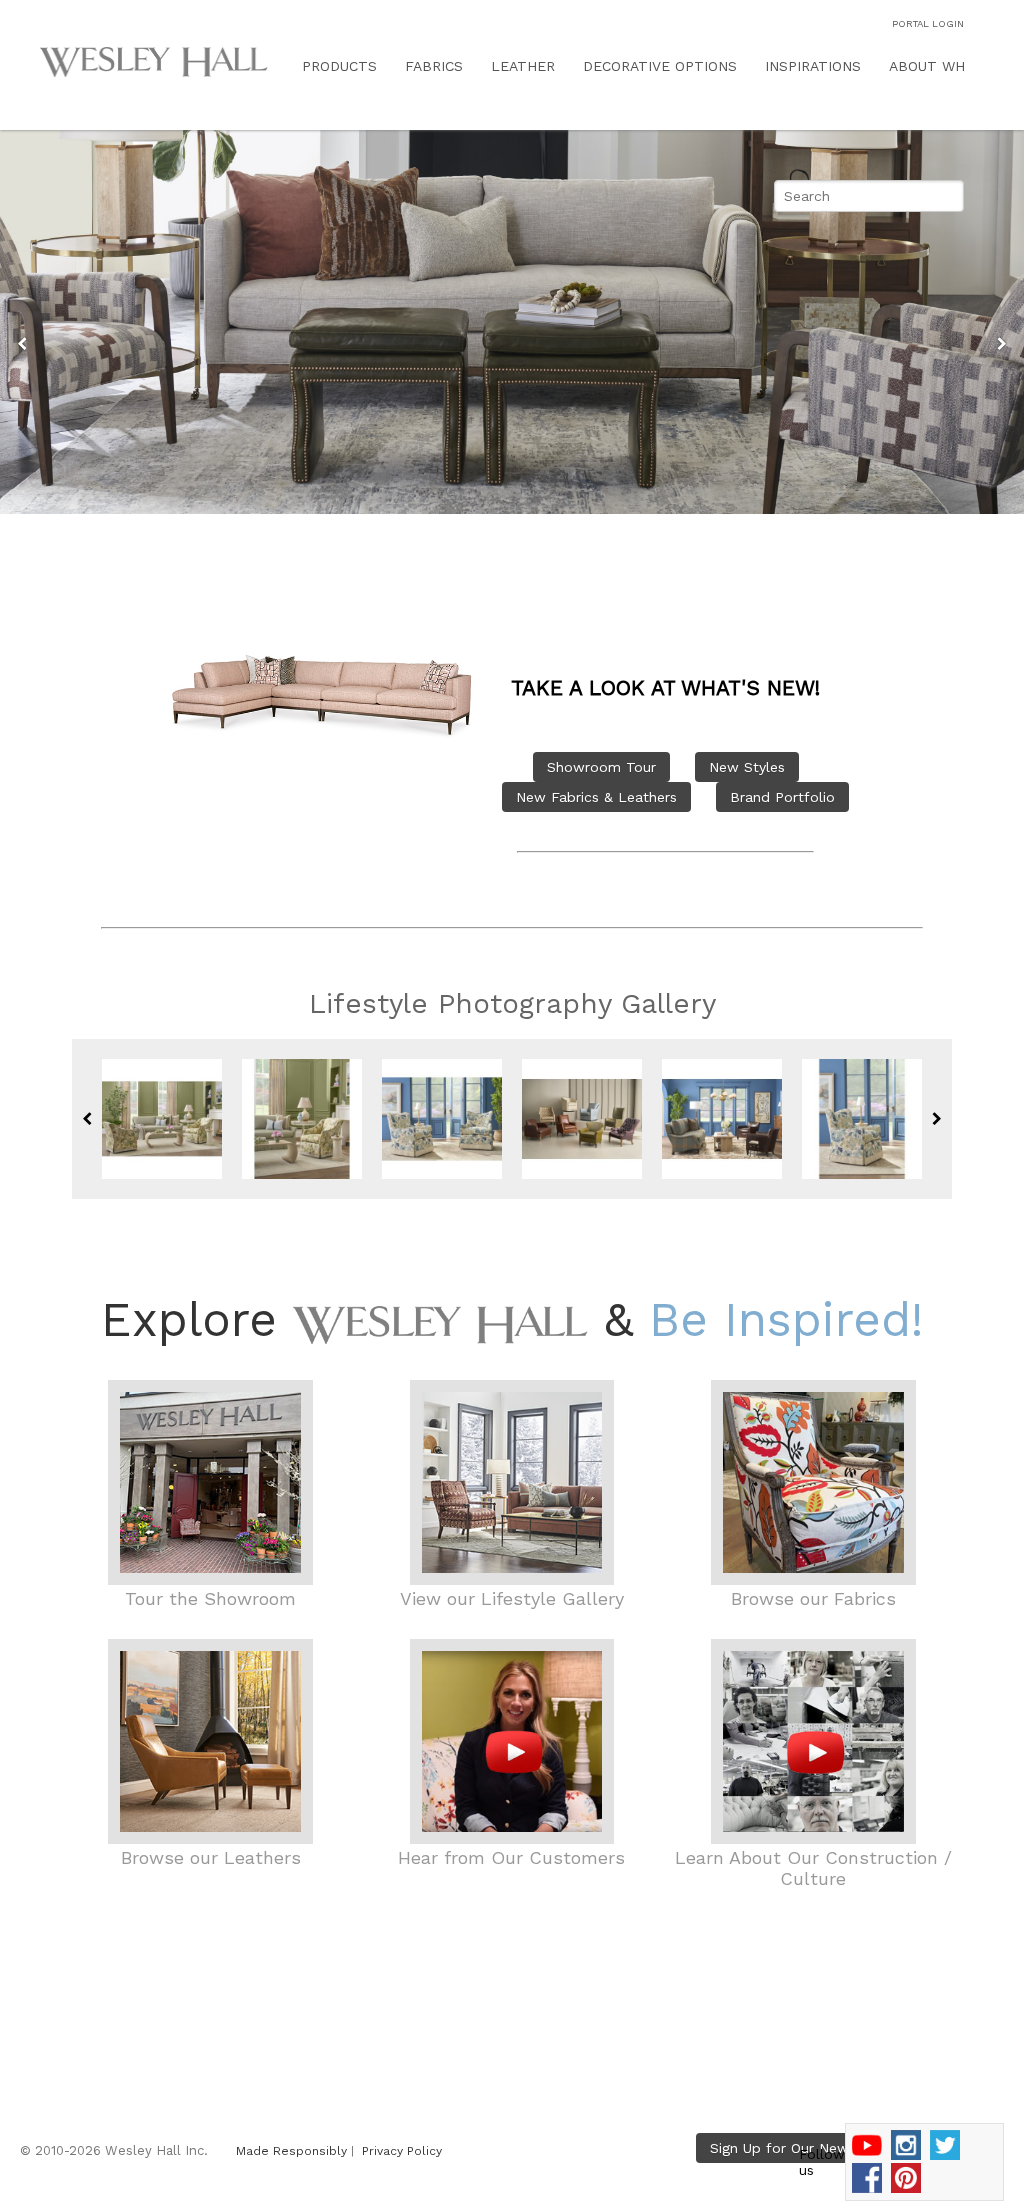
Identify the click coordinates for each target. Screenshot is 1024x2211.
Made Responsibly (291, 2151)
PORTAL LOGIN (928, 23)
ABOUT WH (927, 66)
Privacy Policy (402, 2151)
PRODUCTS (339, 66)
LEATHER (523, 66)
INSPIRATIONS (813, 66)
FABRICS (434, 66)
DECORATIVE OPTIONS (660, 66)
